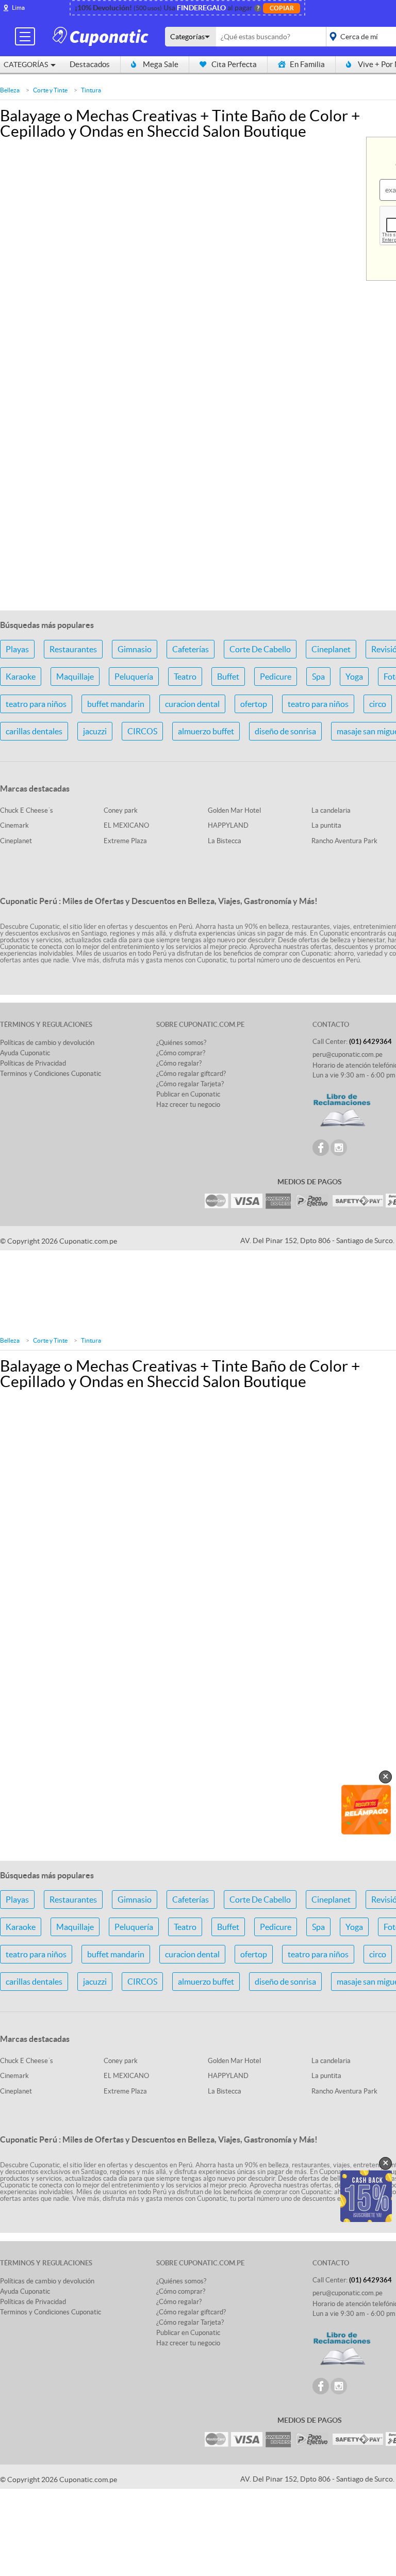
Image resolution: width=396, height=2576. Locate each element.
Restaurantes (73, 649)
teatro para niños (36, 704)
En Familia (307, 64)
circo (378, 704)
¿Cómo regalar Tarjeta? (190, 1084)
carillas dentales (34, 731)
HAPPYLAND (228, 825)
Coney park (121, 810)
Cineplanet (331, 649)
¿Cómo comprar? (181, 1053)
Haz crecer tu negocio (188, 1105)
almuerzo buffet (206, 731)
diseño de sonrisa (285, 731)
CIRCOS (142, 731)
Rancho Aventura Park (344, 841)
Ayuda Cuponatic (25, 1053)
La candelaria (331, 810)
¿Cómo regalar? (179, 1063)
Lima (18, 7)
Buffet (228, 677)
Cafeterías (191, 649)
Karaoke (21, 677)
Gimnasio (135, 649)
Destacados (90, 64)
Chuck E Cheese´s (27, 810)
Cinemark (14, 825)
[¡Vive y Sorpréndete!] (102, 36)
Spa (318, 677)
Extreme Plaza (125, 841)
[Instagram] (339, 1148)
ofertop (254, 704)
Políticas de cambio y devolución (47, 1043)
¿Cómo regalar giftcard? (191, 1074)
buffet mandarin (116, 704)
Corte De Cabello (260, 649)
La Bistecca (225, 841)
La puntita (326, 825)
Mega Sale (161, 64)
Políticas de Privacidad (33, 1063)
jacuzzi (95, 731)
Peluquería (134, 677)
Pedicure (276, 677)
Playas (17, 649)
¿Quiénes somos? (181, 1043)
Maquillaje (75, 677)
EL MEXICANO (126, 825)
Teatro (185, 677)
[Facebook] (321, 1148)
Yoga (354, 677)
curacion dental (192, 704)
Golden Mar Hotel (234, 810)
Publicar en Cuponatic (188, 1094)
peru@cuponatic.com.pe (348, 1054)
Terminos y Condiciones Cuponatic (51, 1074)
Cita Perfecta (234, 64)
